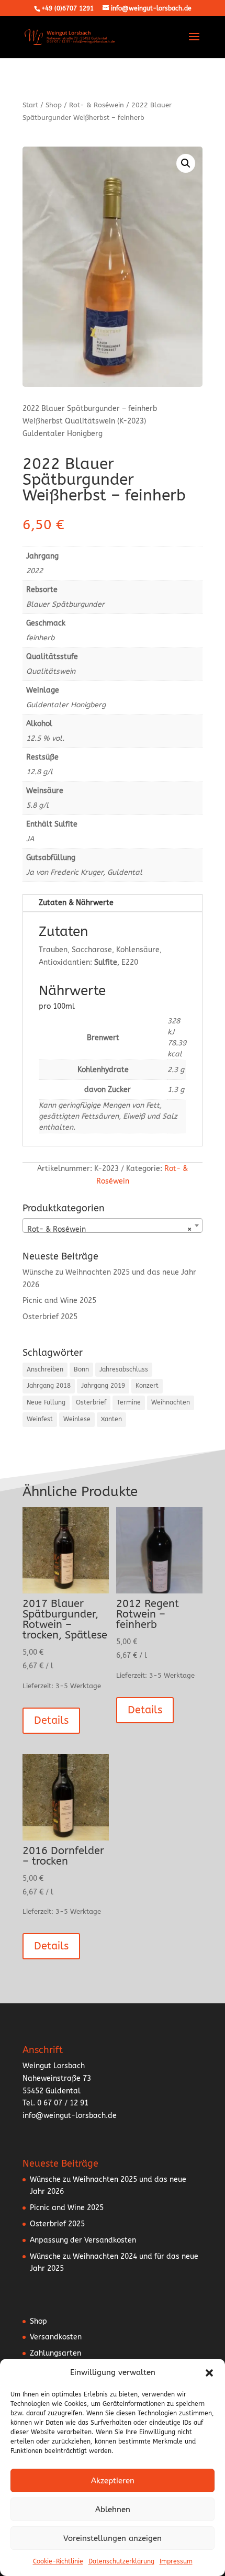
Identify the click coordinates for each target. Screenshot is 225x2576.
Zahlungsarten (55, 2353)
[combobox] (113, 1225)
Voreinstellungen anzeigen (113, 2538)
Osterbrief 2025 (50, 1317)
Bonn (81, 1369)
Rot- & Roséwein (97, 105)
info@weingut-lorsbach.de (70, 2116)
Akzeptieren (113, 2481)
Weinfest (40, 1419)
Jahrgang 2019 (103, 1386)
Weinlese (77, 1419)
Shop (54, 105)
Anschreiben (45, 1369)
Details (51, 1720)
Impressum (176, 2561)
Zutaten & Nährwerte (76, 903)
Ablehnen (113, 2510)
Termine (129, 1402)
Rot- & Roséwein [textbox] (109, 1229)
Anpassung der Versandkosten (83, 2240)
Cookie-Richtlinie (58, 2561)
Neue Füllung (46, 1402)
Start (30, 105)
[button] (209, 2373)
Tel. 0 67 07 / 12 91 (55, 2103)
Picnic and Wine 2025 (59, 1301)
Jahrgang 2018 (49, 1386)
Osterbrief (91, 1402)
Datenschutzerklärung (121, 2561)
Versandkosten (56, 2337)
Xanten (111, 1419)
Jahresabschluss (124, 1369)
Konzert (147, 1386)
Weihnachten (171, 1402)
